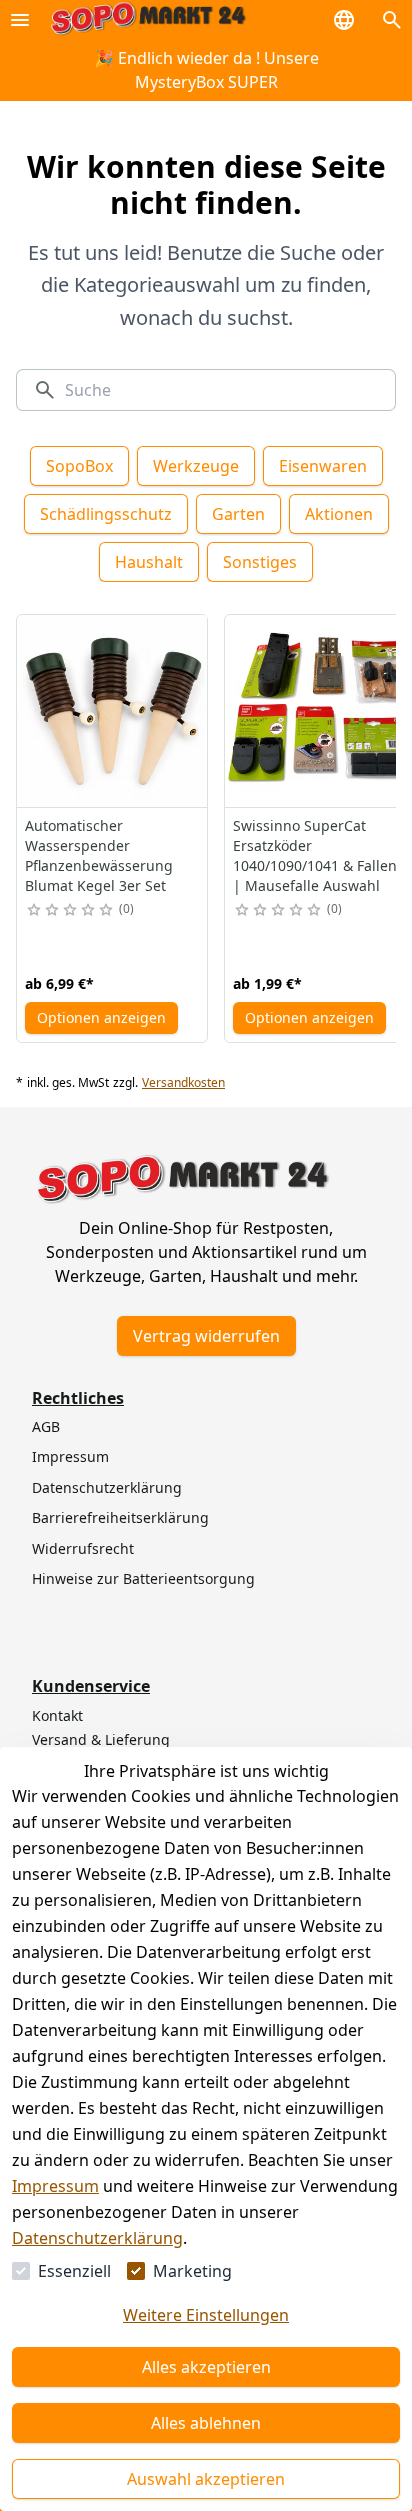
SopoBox (79, 466)
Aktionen (339, 514)
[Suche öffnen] (392, 20)
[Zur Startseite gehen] (148, 19)
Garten (238, 514)
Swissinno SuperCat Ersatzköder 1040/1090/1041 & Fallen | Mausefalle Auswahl (315, 855)
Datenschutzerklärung (97, 2238)
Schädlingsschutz (106, 514)
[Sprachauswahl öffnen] (344, 20)
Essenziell (74, 2271)
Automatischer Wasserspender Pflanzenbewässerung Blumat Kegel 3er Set (99, 855)
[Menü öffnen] (20, 20)
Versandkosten (183, 1083)
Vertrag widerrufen (206, 1336)
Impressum (55, 2186)
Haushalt (149, 562)
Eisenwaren (323, 466)
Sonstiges (260, 562)
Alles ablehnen (206, 2423)
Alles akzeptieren (206, 2367)
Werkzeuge (196, 466)
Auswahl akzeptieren (206, 2479)
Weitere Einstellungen (206, 2315)
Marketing (192, 2271)
